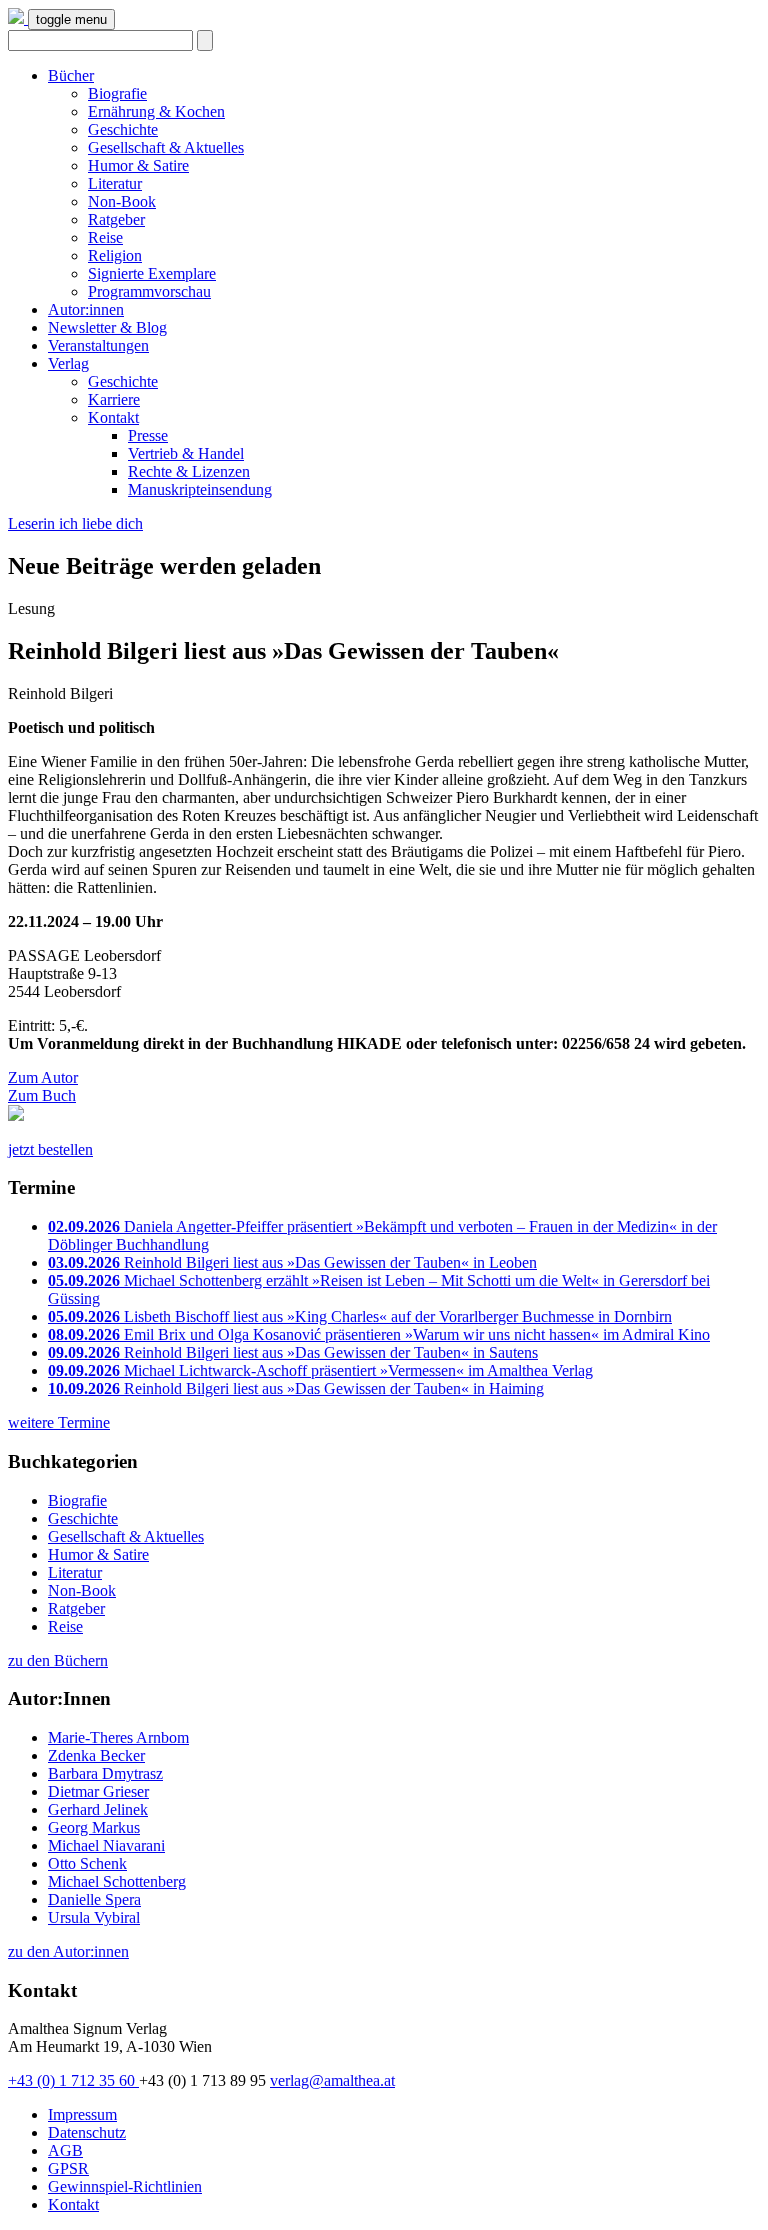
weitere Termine (59, 1422)
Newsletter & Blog (107, 327)
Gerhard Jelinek (98, 1809)
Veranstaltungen (98, 345)
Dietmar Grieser (98, 1791)
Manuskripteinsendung (200, 489)
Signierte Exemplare (152, 273)
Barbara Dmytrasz (105, 1773)
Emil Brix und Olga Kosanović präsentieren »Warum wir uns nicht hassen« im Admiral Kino (379, 1334)
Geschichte (123, 129)
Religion (115, 255)
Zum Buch (42, 1095)
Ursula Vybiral (94, 1917)
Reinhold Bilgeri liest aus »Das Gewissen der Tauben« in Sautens (293, 1352)
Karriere (114, 399)
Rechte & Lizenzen (189, 471)
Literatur (115, 183)
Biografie (117, 93)
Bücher (71, 75)
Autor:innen (86, 309)
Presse (148, 435)
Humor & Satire (138, 165)
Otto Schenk (87, 1863)
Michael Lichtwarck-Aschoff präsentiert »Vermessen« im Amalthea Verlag (320, 1370)
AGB (65, 2150)
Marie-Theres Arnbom (118, 1737)
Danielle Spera (94, 1899)
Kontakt (113, 417)
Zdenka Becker (96, 1755)
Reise (105, 237)
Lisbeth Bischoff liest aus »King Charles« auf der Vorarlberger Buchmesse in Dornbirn (360, 1316)
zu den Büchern (58, 1660)
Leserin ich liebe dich (75, 523)
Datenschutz (87, 2132)
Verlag (68, 363)
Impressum (82, 2114)
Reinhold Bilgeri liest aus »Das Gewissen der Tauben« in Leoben (292, 1262)
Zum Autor (43, 1077)
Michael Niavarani (106, 1845)
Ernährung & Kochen (156, 111)
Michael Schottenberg (117, 1881)
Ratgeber (116, 219)
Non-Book (122, 201)
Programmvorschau (149, 291)
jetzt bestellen (50, 1149)
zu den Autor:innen (68, 1951)
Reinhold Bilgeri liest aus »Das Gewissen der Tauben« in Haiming (296, 1388)
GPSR (68, 2168)
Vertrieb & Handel (186, 453)
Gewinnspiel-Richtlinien (125, 2186)
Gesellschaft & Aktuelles (166, 147)
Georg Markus (94, 1827)
